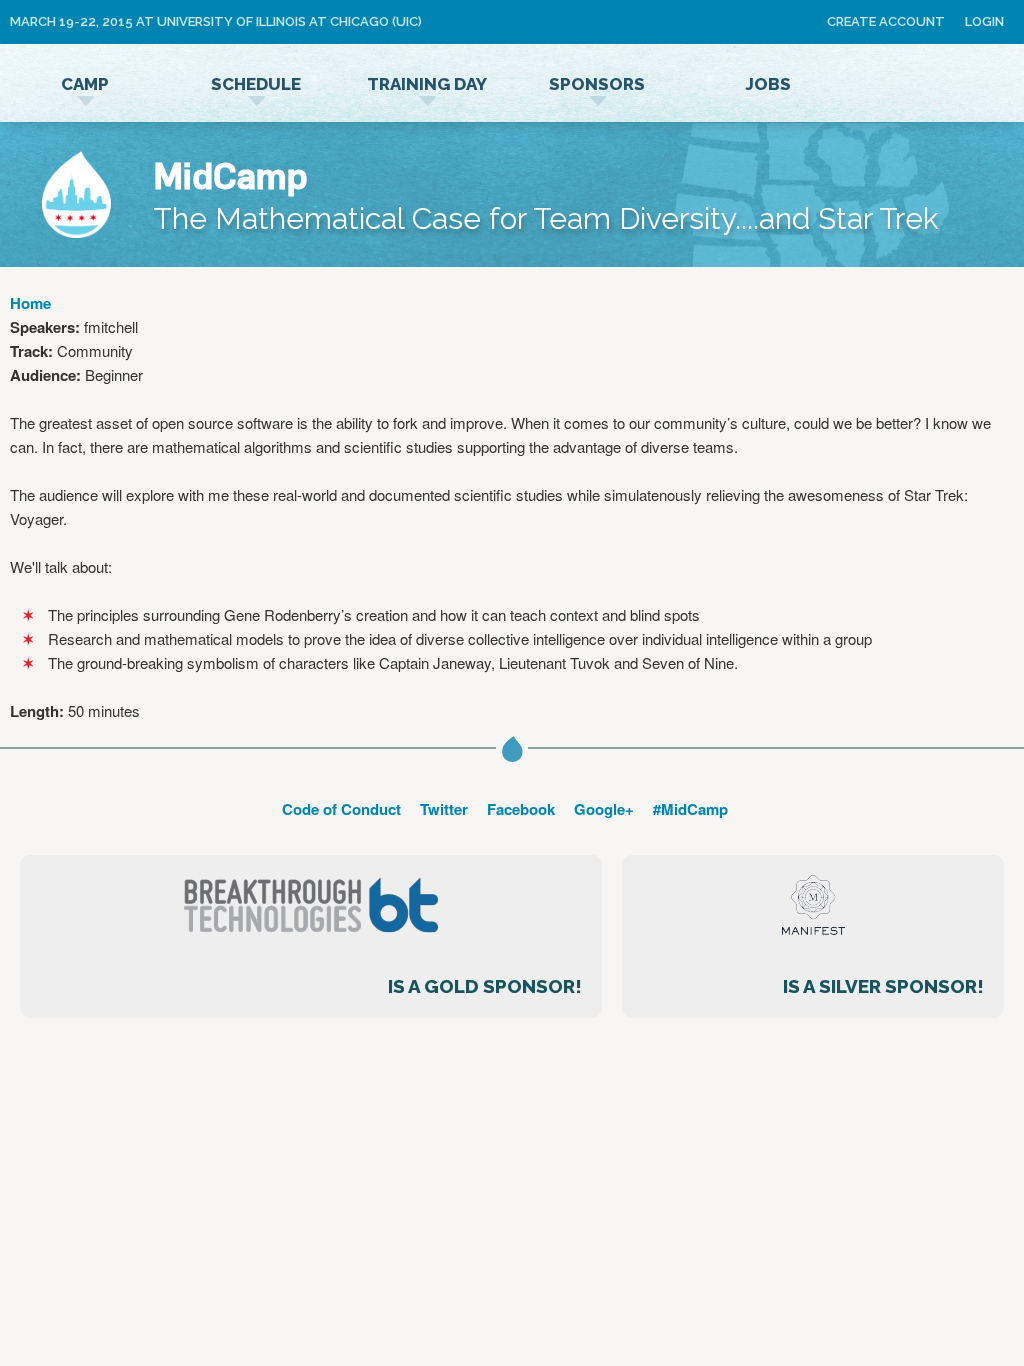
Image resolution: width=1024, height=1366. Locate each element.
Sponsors (597, 84)
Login (984, 21)
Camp (85, 84)
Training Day (427, 84)
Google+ (604, 809)
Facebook (521, 809)
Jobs (768, 84)
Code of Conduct (341, 809)
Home (30, 303)
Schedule (256, 84)
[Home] (76, 197)
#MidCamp (690, 809)
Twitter (444, 809)
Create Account (886, 21)
